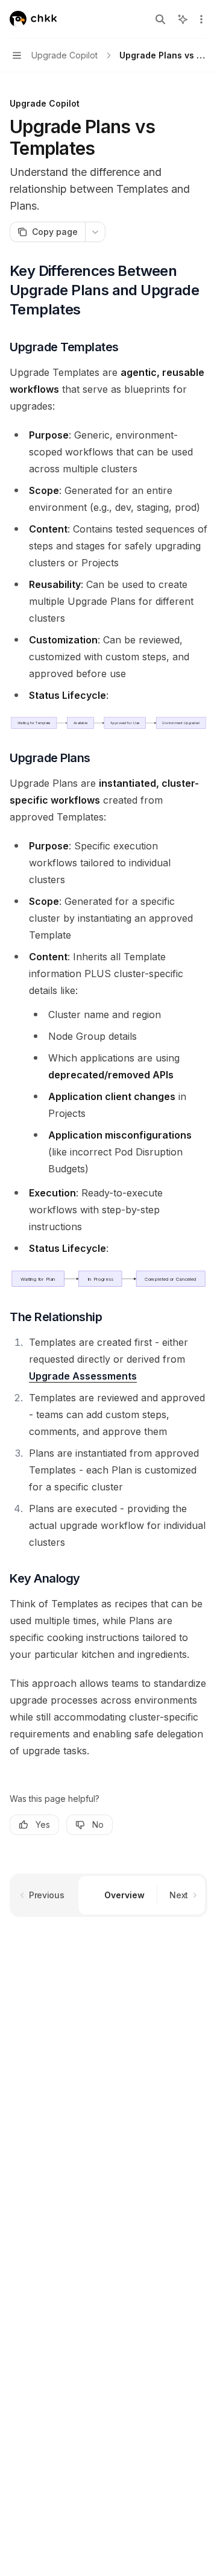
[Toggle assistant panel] (183, 19)
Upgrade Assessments (83, 1376)
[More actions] (201, 19)
